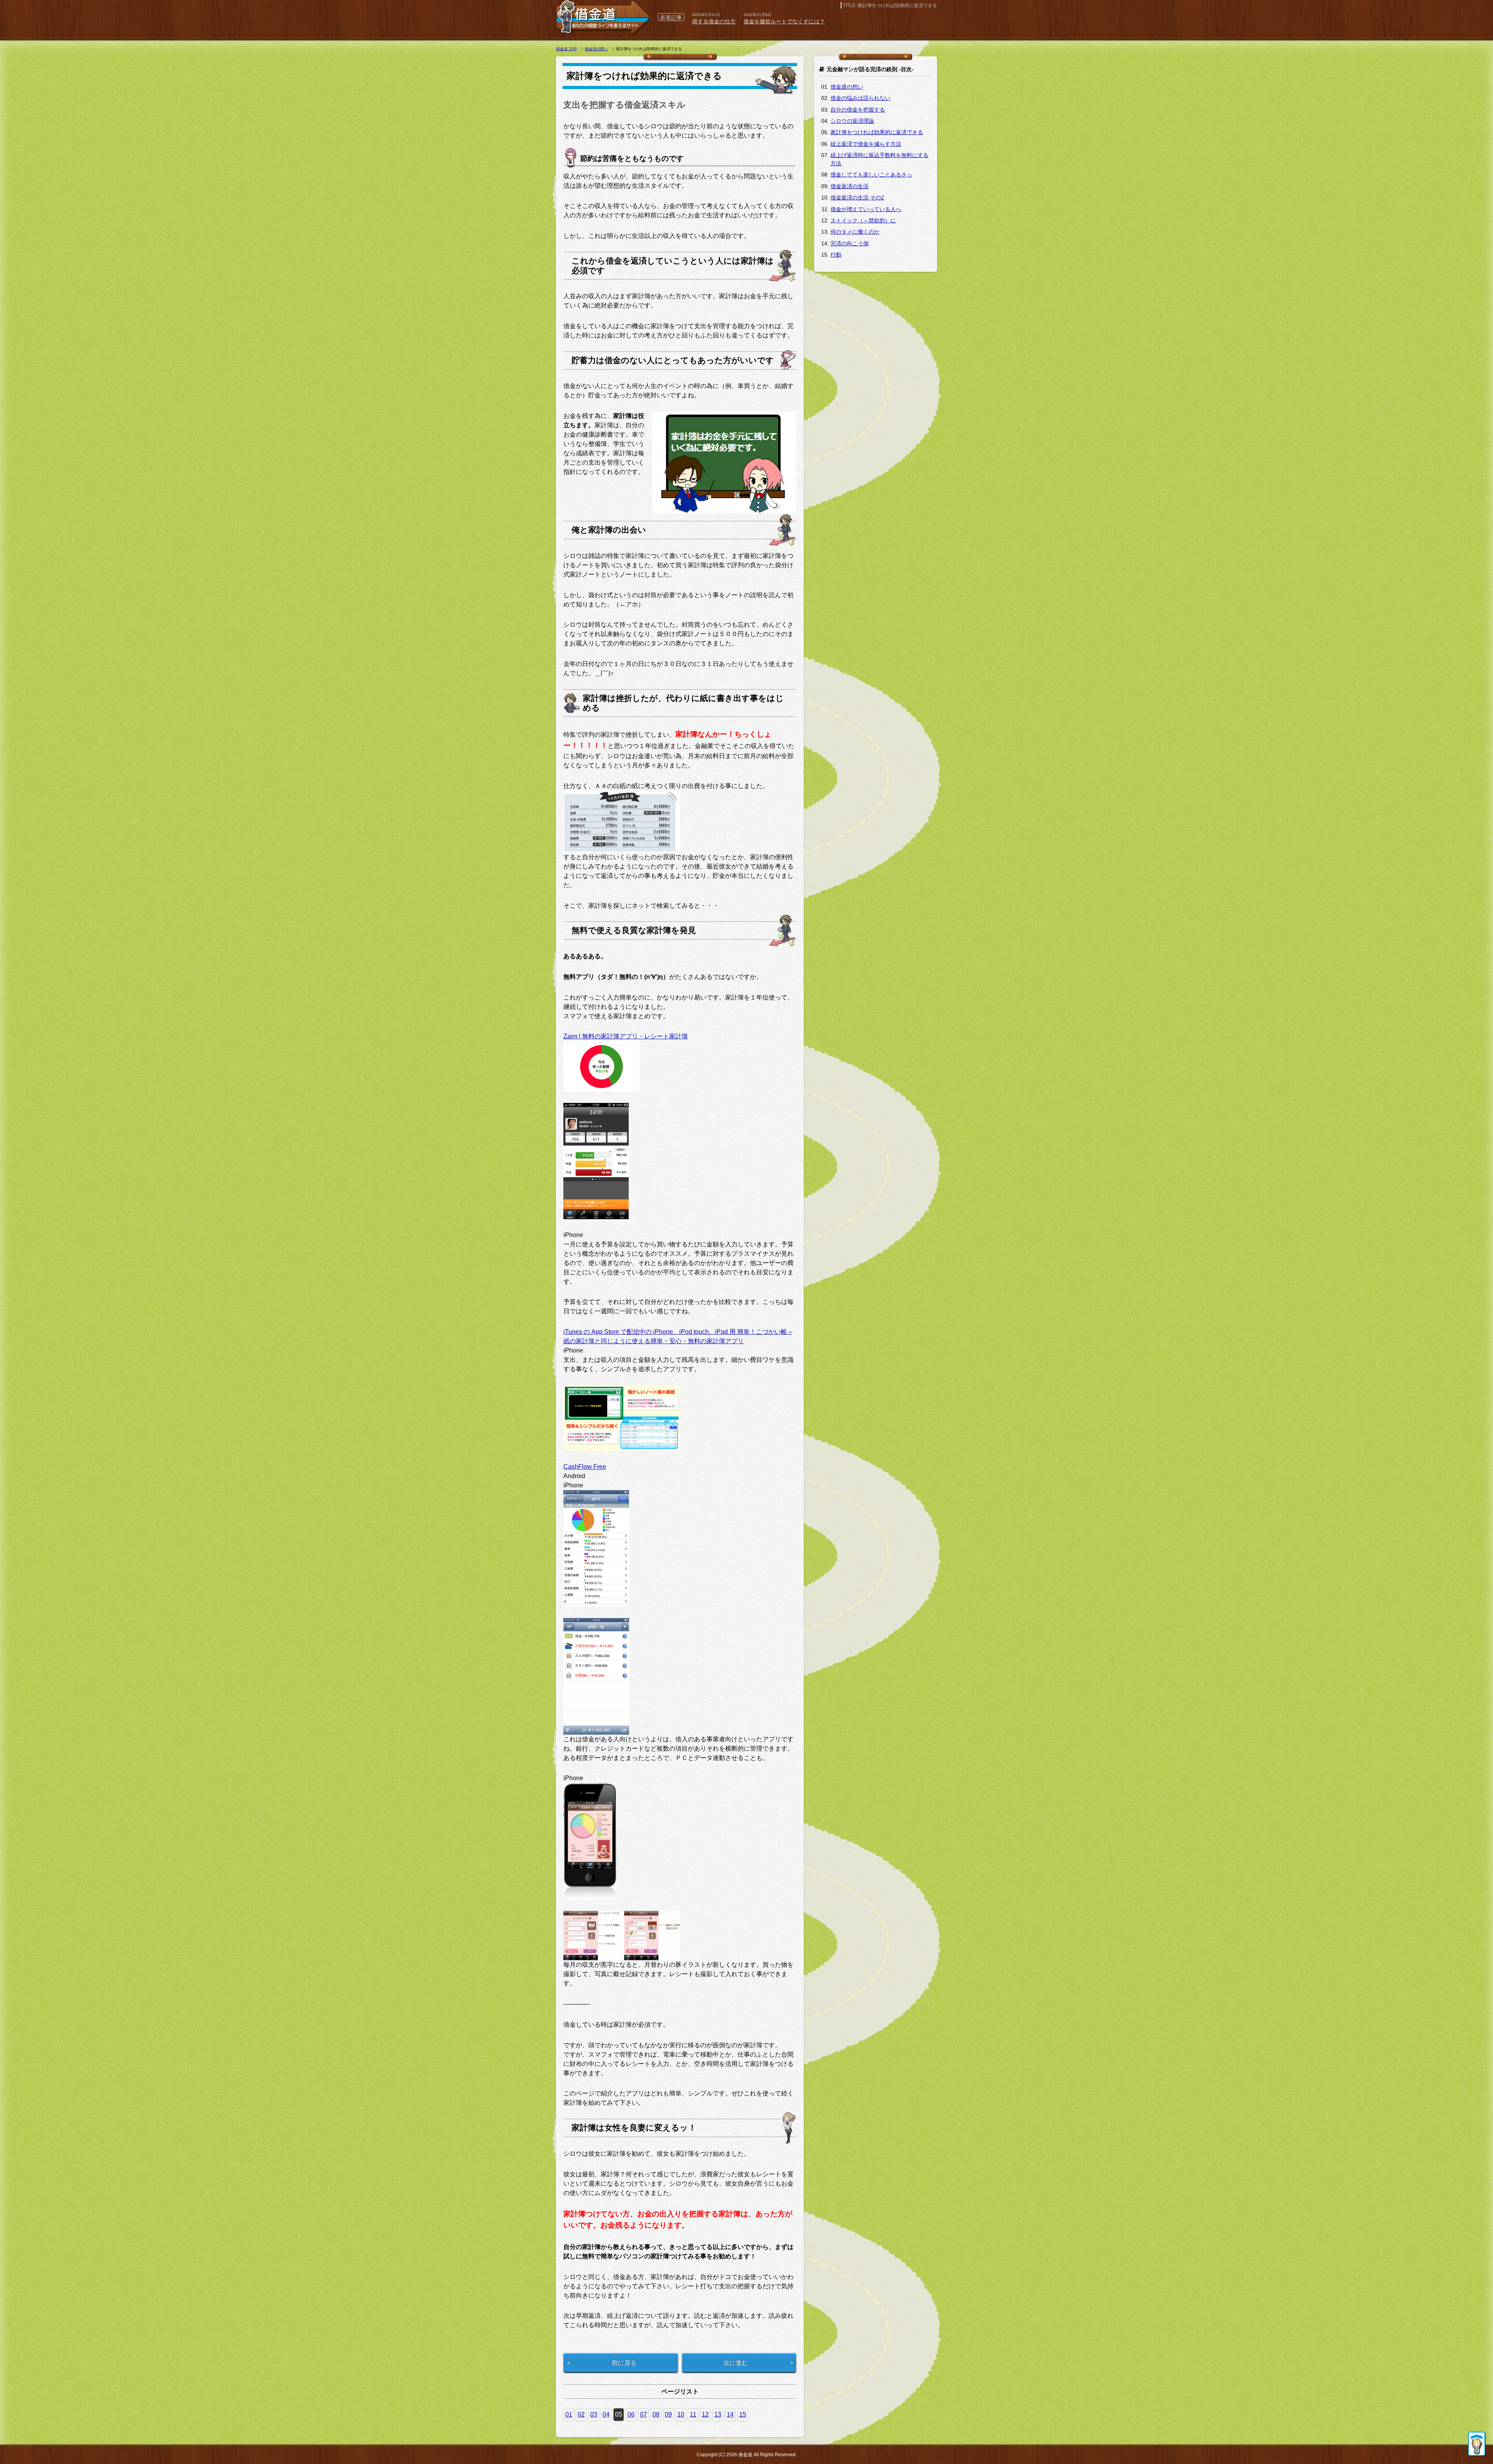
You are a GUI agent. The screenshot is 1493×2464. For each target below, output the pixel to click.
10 (681, 2414)
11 (693, 2414)
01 (569, 2414)
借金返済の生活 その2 (857, 197)
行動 (836, 255)
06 (631, 2414)
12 (705, 2414)
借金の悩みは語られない (860, 98)
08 (656, 2414)
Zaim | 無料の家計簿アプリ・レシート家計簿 (626, 1036)
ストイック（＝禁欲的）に (863, 220)
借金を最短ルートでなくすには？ (784, 21)
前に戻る (624, 2363)
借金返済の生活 (850, 186)
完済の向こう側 (850, 243)
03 (594, 2414)
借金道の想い (847, 87)
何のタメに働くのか (855, 232)
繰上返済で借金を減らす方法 (866, 144)
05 (619, 2414)
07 (643, 2414)
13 (718, 2414)
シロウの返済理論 (852, 121)
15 (743, 2414)
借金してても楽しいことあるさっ (871, 175)
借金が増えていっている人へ (866, 209)
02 (581, 2414)
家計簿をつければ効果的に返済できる (877, 132)
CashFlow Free (585, 1467)
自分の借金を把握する (858, 110)
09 (668, 2414)
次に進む (736, 2363)
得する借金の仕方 (714, 21)
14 (730, 2414)
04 (606, 2414)
